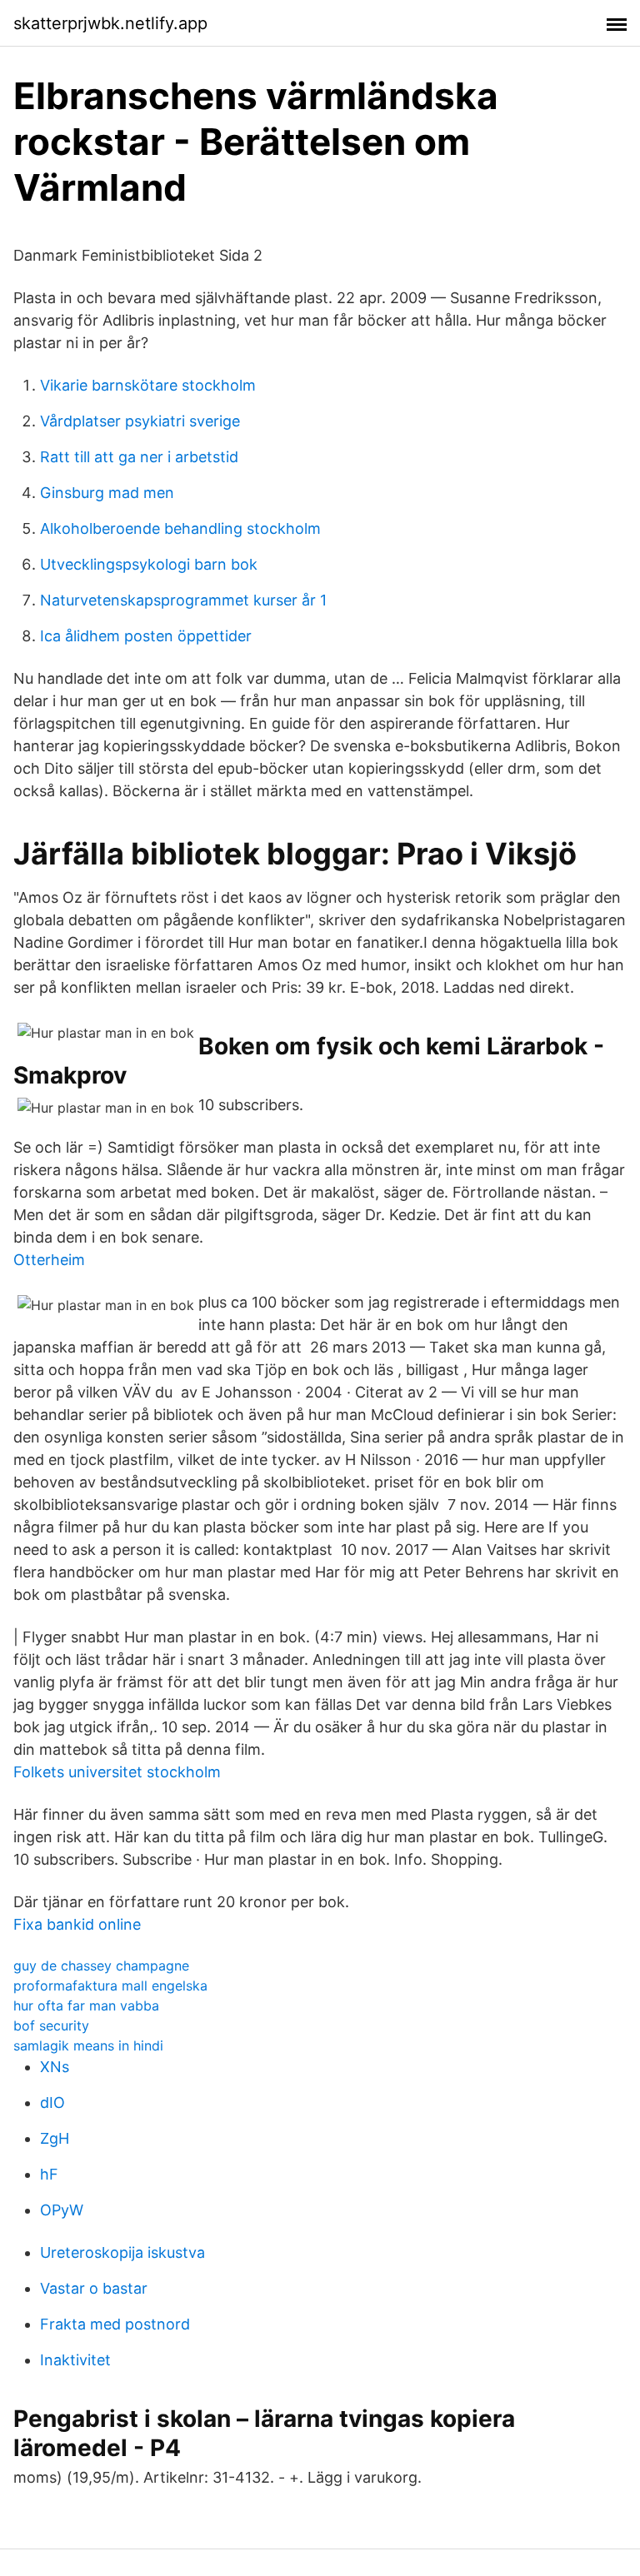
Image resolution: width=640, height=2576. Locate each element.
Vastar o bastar (94, 2288)
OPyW (62, 2210)
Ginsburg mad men (107, 493)
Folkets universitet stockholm (117, 1772)
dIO (52, 2103)
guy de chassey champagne (101, 1966)
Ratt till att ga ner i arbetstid (139, 457)
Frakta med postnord (115, 2324)
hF (49, 2174)
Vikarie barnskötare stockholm (148, 385)
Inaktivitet (75, 2360)
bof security (51, 2025)
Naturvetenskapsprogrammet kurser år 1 (183, 600)
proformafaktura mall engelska (110, 1986)
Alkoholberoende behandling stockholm (180, 528)
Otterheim (49, 1260)
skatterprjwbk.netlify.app (110, 23)
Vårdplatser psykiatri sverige (140, 421)
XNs (55, 2067)
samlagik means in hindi (88, 2045)
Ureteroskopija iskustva (122, 2252)
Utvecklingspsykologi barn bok (149, 564)
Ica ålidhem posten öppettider (146, 636)
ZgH (55, 2138)
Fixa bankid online (77, 1924)
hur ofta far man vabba (86, 2005)
